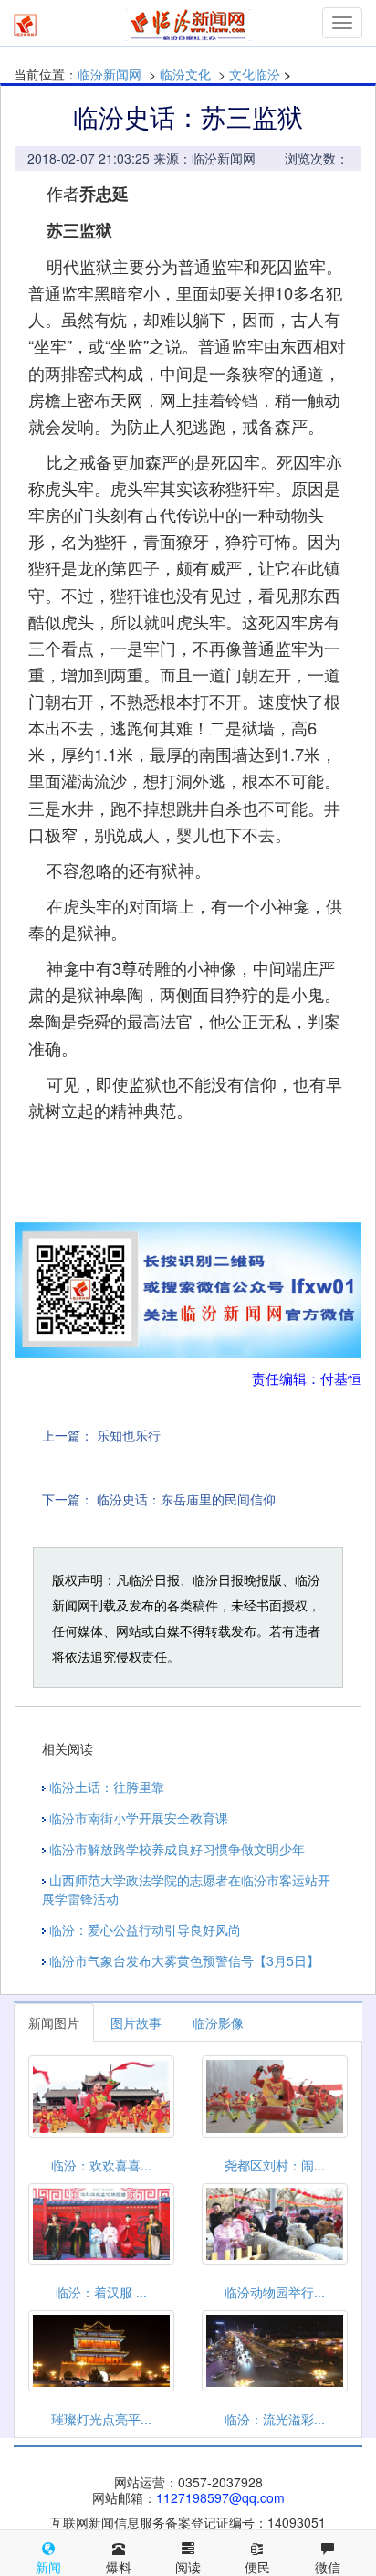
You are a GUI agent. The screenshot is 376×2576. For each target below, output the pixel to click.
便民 (257, 2567)
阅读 (188, 2567)
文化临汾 (255, 74)
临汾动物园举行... (275, 2292)
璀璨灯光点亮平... (101, 2419)
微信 (328, 2567)
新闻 (48, 2567)
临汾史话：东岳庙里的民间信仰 (186, 1499)
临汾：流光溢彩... (275, 2419)
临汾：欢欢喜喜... (101, 2165)
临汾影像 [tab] (218, 2022)
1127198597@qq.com (220, 2497)
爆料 (119, 2567)
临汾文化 (185, 74)
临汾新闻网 (110, 74)
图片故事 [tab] (136, 2022)
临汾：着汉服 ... (101, 2292)
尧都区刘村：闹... (275, 2165)
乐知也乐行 (129, 1435)
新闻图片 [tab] (54, 2022)
